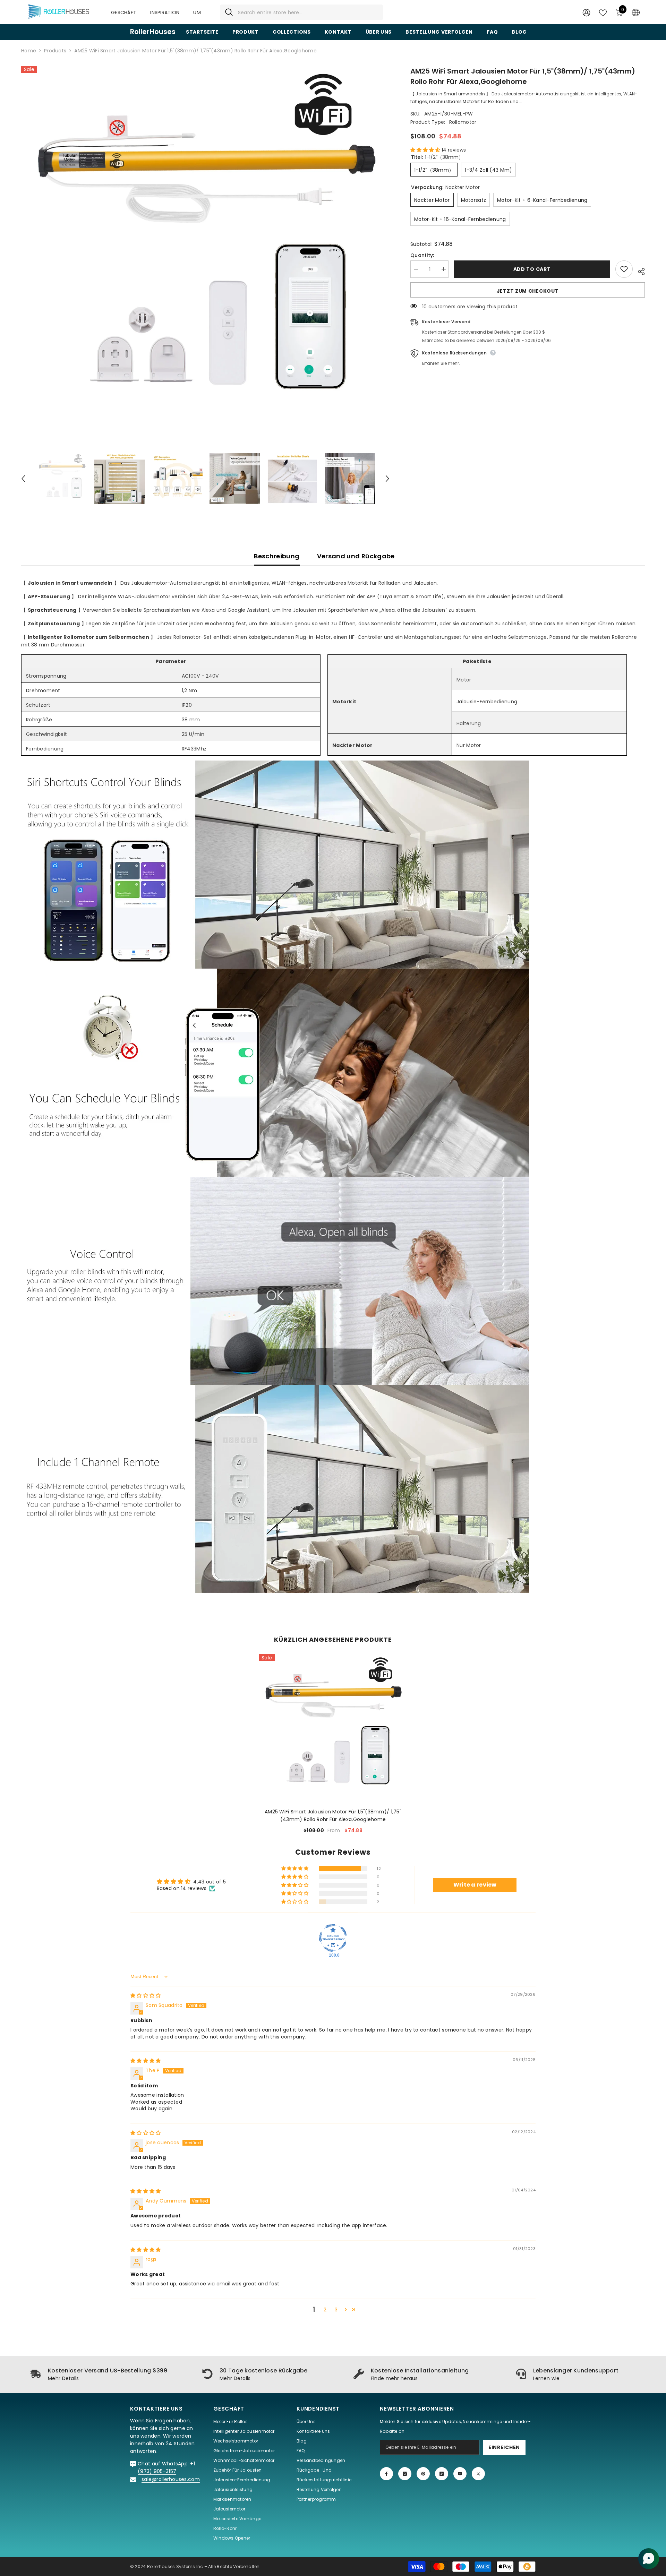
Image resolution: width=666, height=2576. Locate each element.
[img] (146, 1995)
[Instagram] (405, 2474)
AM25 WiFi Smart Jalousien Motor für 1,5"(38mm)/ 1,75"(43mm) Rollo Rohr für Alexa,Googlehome (333, 1815)
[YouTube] (460, 2474)
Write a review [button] (475, 1885)
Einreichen (504, 2447)
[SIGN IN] (586, 12)
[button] (23, 479)
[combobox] (308, 12)
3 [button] (336, 2310)
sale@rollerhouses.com (171, 2479)
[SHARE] (639, 271)
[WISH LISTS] (603, 12)
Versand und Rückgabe (356, 556)
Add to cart (532, 269)
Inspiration (165, 12)
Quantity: (422, 255)
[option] (205, 250)
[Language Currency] (636, 12)
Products (55, 51)
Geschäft (124, 12)
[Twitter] (478, 2474)
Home (29, 51)
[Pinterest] (423, 2474)
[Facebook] (386, 2474)
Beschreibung (277, 556)
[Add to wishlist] (624, 269)
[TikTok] (442, 2474)
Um (197, 12)
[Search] (301, 12)
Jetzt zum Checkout (528, 291)
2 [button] (325, 2310)
